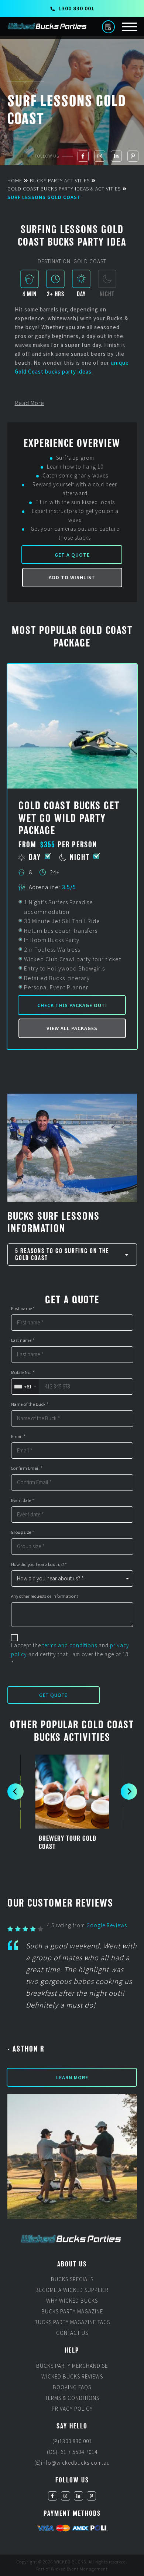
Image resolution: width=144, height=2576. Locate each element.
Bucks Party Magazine (72, 2312)
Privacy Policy (72, 2409)
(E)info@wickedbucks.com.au (72, 2463)
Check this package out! (72, 1005)
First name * (23, 1309)
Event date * (23, 1500)
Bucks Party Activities (60, 180)
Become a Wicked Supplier (72, 2290)
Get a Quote (72, 555)
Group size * (23, 1532)
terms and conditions (70, 1645)
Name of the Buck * (30, 1404)
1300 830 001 (76, 8)
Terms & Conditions (72, 2398)
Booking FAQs (72, 2387)
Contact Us (72, 2333)
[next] (129, 1792)
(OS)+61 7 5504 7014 (72, 2452)
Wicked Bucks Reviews (72, 2376)
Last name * (23, 1340)
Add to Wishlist (72, 577)
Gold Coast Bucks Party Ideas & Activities (64, 189)
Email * (18, 1436)
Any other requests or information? (45, 1596)
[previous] (16, 1792)
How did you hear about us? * (39, 1564)
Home (15, 180)
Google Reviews (107, 1925)
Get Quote (53, 1695)
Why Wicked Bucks (72, 2301)
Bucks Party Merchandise (72, 2366)
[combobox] (25, 1387)
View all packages (72, 1028)
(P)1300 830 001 (72, 2442)
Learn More (72, 2077)
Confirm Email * (27, 1468)
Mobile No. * (23, 1373)
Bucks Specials (72, 2280)
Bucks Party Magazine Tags (72, 2322)
